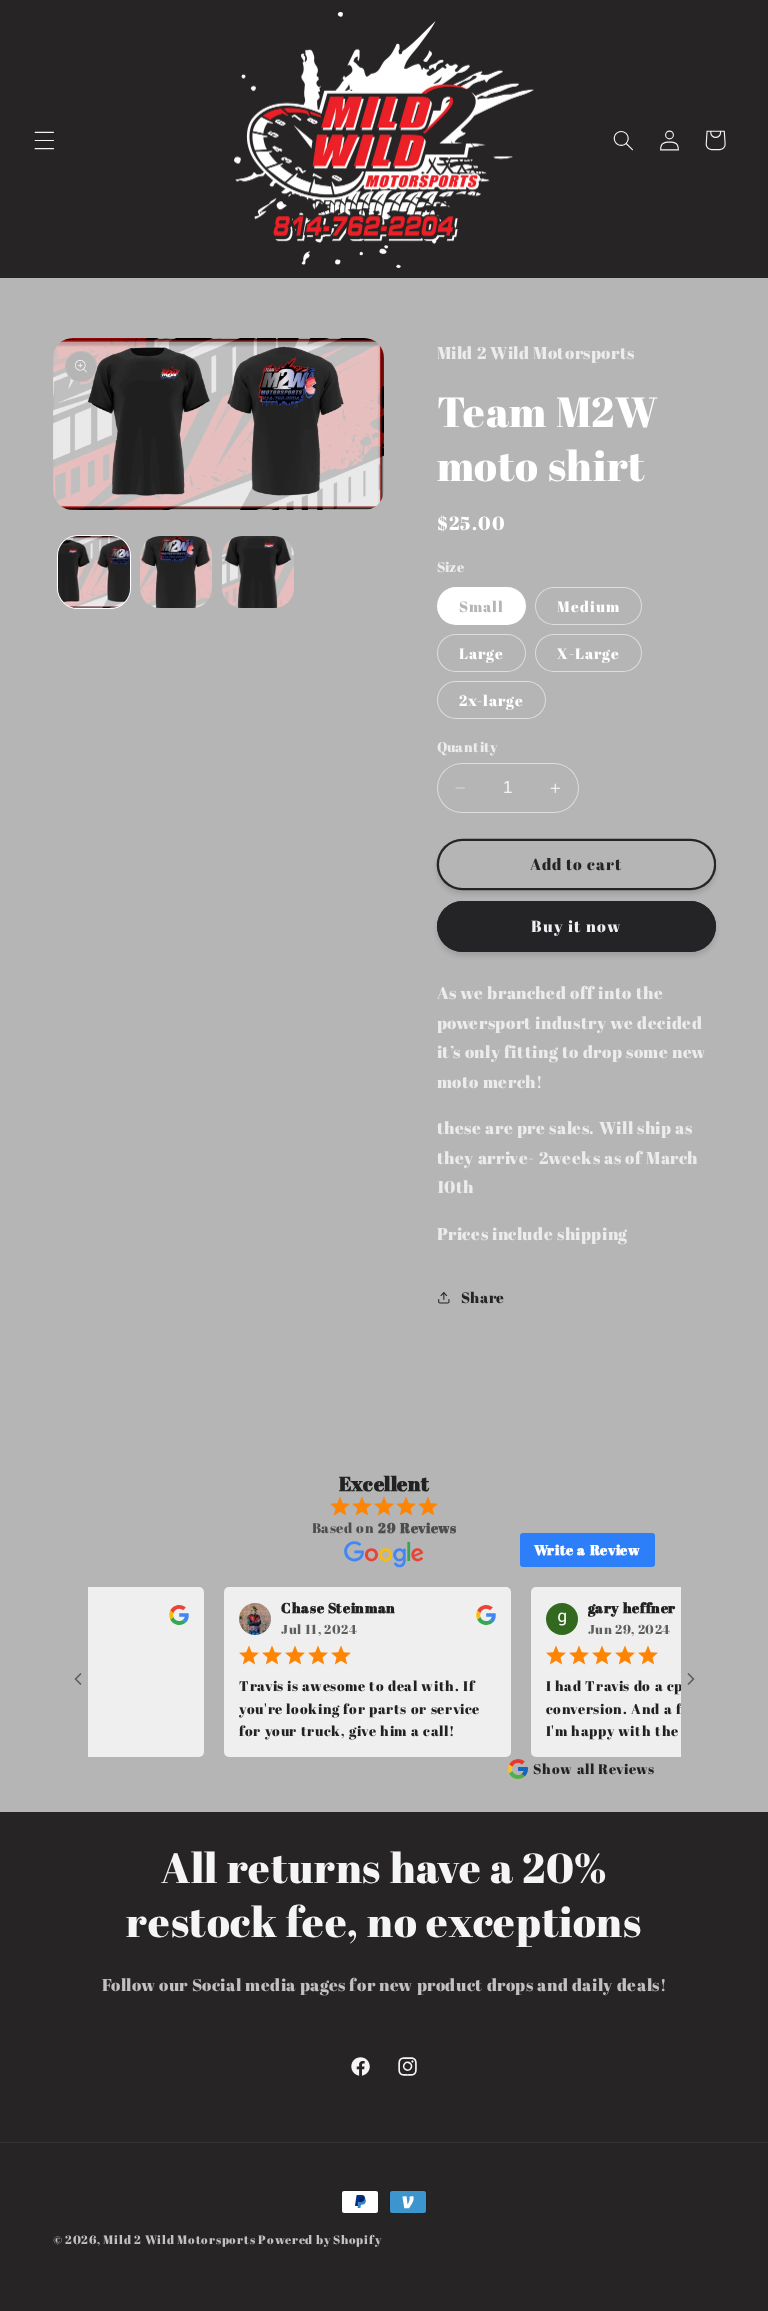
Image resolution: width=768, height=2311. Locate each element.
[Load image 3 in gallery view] (258, 572)
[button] (44, 140)
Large (481, 653)
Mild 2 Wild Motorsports (180, 2239)
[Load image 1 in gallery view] (94, 572)
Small (481, 606)
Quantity (467, 747)
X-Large (588, 653)
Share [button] (483, 1297)
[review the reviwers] (154, 1620)
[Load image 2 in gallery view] (176, 572)
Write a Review (587, 1549)
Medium (588, 606)
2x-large (491, 700)
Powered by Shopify (319, 2239)
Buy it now (576, 926)
